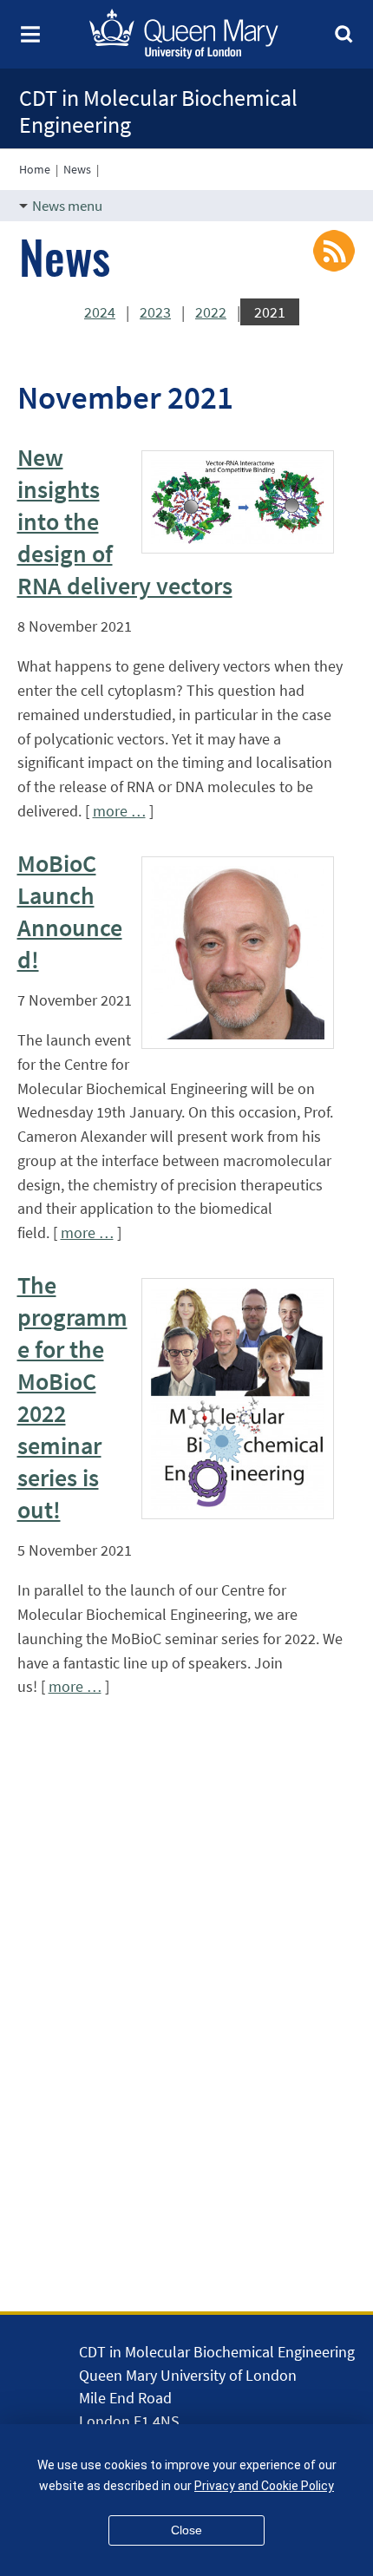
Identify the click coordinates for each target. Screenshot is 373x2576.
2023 (155, 312)
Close (186, 2530)
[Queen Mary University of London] (198, 55)
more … (119, 811)
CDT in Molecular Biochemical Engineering (158, 111)
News (77, 169)
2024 (100, 312)
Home (35, 169)
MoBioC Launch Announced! (70, 911)
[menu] (30, 41)
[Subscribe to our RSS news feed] (334, 249)
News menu (67, 206)
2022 (211, 312)
